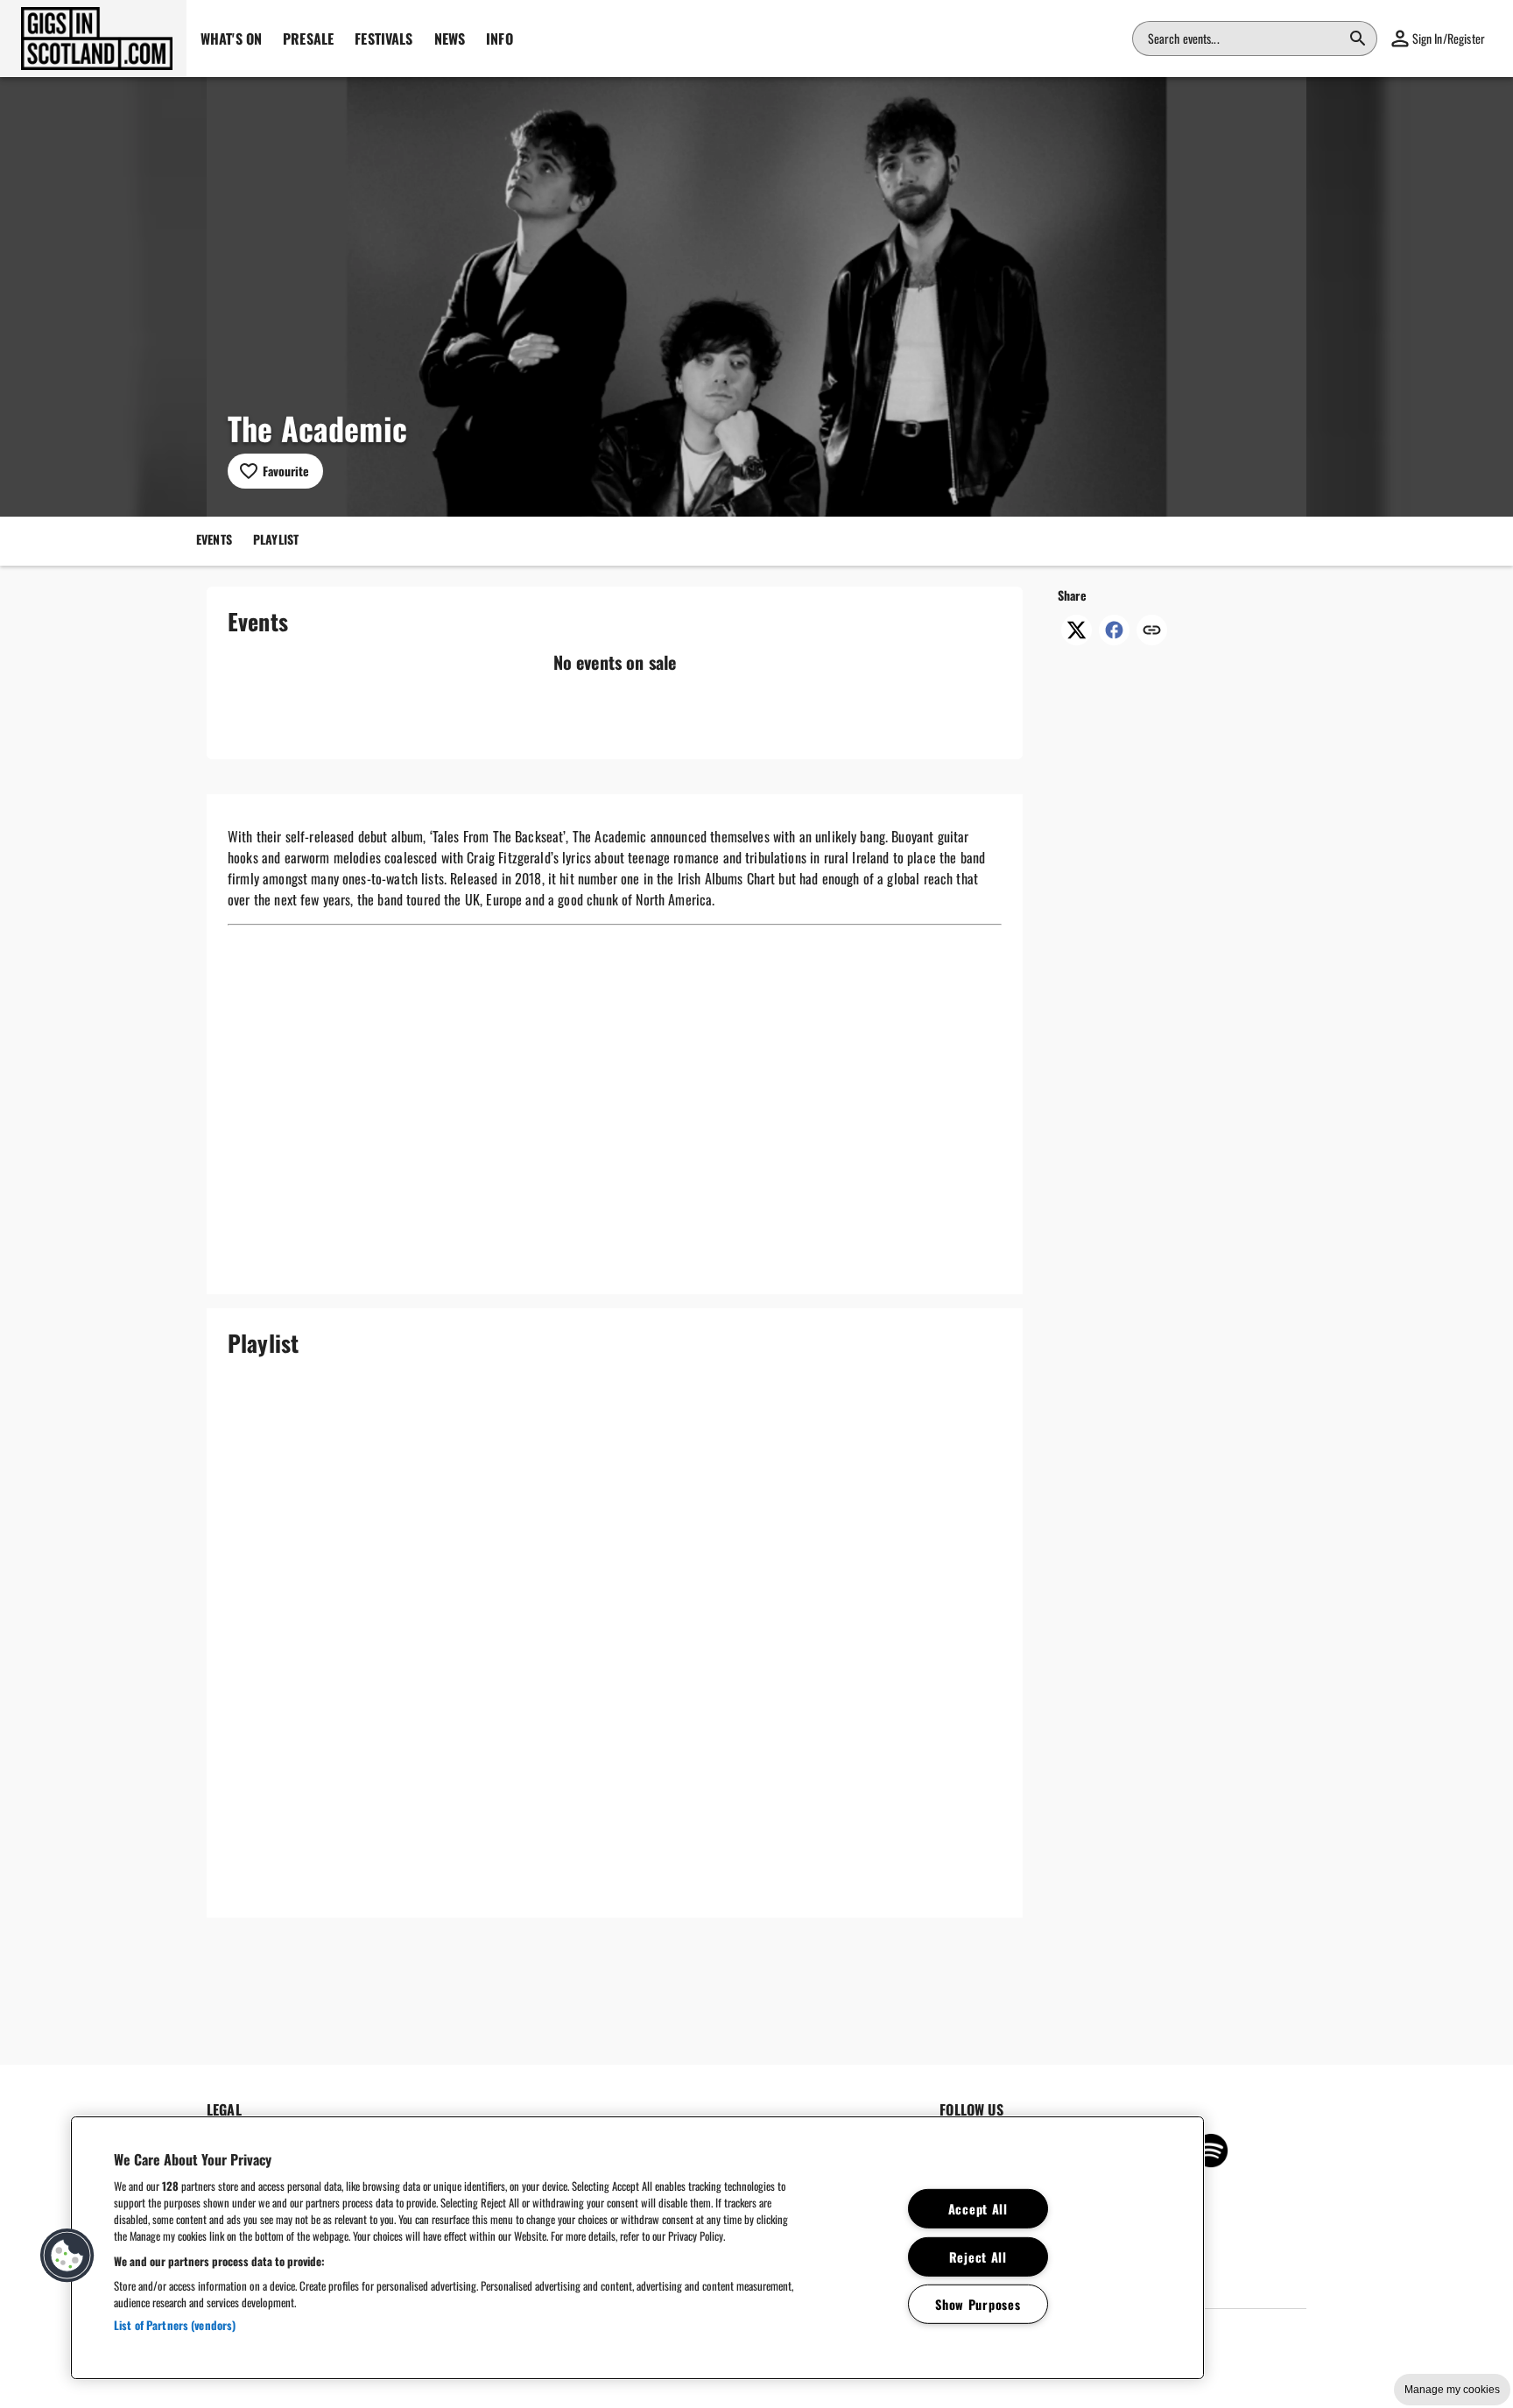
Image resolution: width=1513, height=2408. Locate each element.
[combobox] (1244, 39)
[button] (93, 39)
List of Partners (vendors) (175, 2325)
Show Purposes (978, 2304)
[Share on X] (1077, 639)
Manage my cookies (1452, 2390)
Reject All (978, 2256)
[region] (637, 2248)
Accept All (978, 2209)
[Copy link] (1152, 631)
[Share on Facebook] (1114, 639)
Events (214, 539)
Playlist (276, 539)
